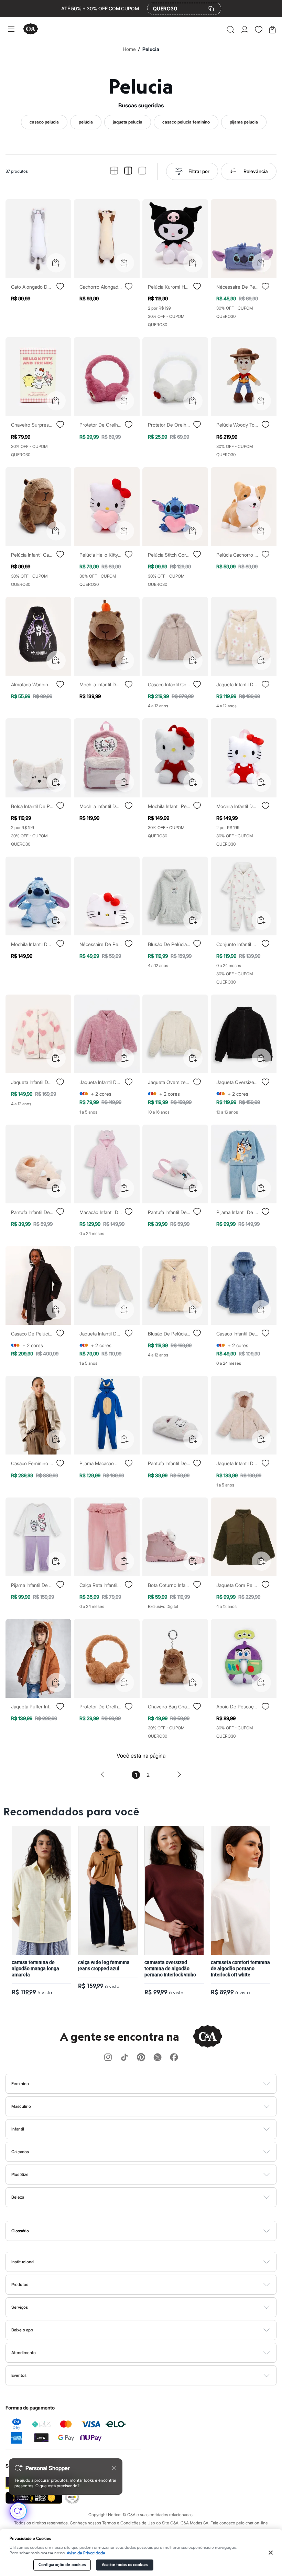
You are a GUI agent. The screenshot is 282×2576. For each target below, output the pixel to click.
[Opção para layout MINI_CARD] (114, 171)
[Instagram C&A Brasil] (108, 2058)
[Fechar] (271, 2553)
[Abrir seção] (153, 2084)
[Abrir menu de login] (245, 30)
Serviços (20, 2307)
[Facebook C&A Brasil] (174, 2058)
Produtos (20, 2284)
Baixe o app (22, 2330)
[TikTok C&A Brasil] (124, 2058)
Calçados (20, 2152)
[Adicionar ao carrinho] (56, 263)
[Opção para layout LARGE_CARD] (142, 171)
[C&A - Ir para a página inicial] (31, 29)
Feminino (20, 2084)
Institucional (23, 2262)
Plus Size (20, 2174)
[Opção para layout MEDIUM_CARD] (128, 171)
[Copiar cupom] (211, 9)
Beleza (18, 2197)
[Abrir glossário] (150, 2231)
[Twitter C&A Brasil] (158, 2058)
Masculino (21, 2106)
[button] (231, 30)
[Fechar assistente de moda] (114, 2468)
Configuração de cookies (62, 2565)
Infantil (18, 2129)
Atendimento (24, 2353)
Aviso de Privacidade (86, 2553)
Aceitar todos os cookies (125, 2565)
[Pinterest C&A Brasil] (141, 2058)
